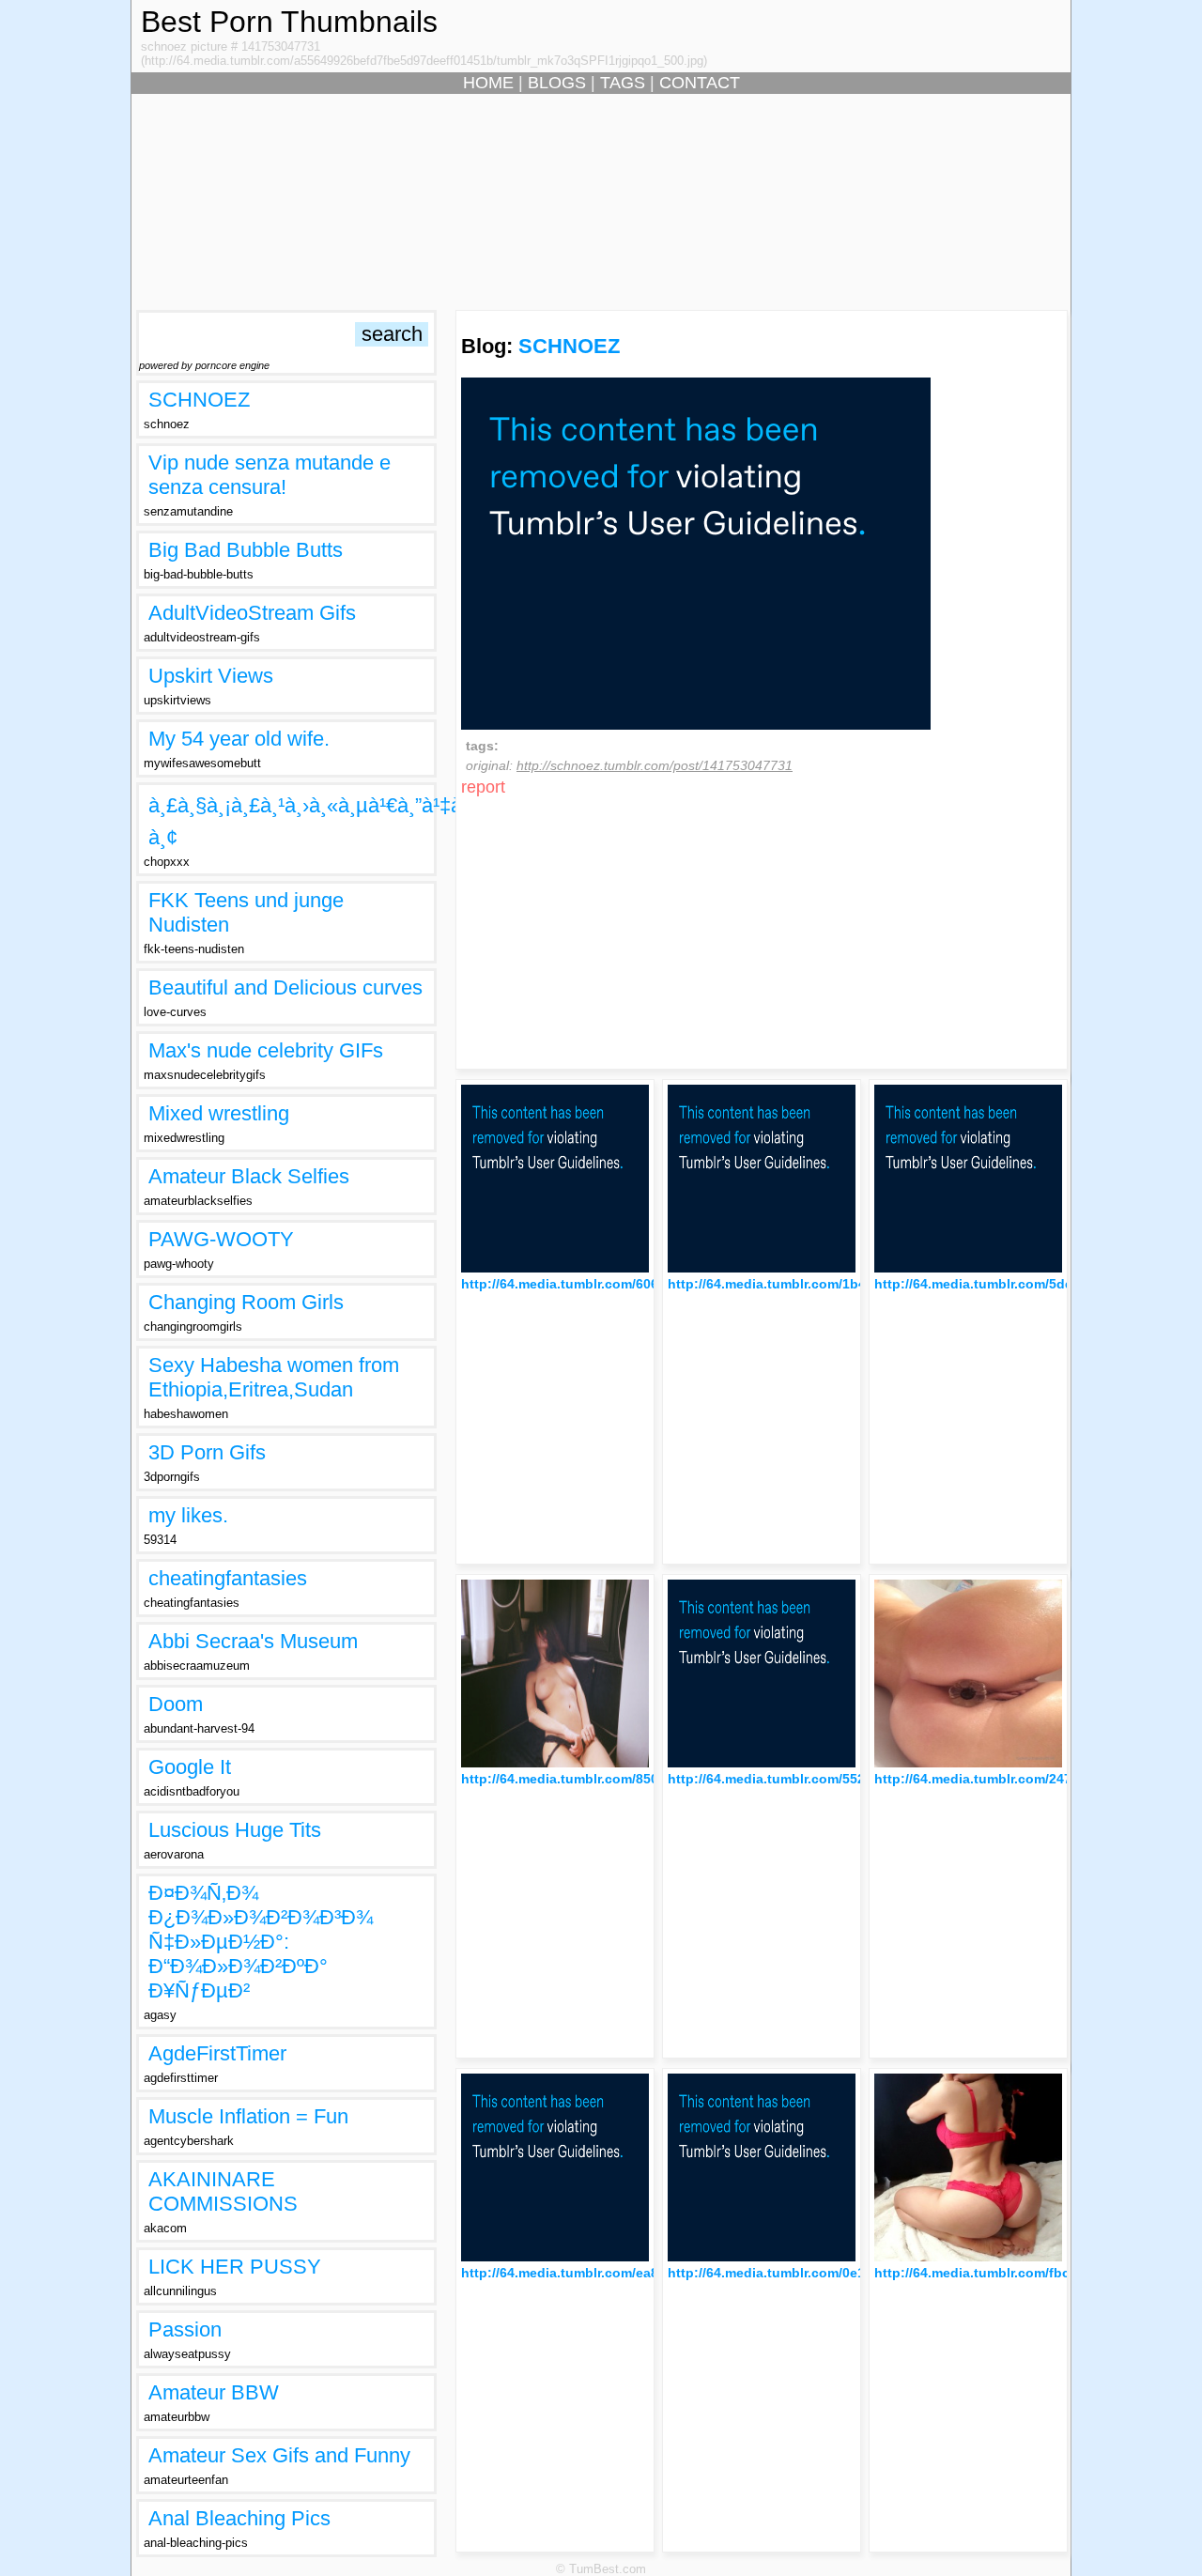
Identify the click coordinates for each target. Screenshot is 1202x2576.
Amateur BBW (214, 2392)
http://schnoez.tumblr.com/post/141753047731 (655, 765)
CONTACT (700, 83)
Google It (190, 1767)
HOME (488, 83)
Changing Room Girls (246, 1302)
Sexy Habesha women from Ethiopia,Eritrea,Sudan (274, 1377)
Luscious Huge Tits (235, 1830)
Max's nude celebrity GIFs (266, 1050)
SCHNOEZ (199, 400)
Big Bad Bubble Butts (246, 550)
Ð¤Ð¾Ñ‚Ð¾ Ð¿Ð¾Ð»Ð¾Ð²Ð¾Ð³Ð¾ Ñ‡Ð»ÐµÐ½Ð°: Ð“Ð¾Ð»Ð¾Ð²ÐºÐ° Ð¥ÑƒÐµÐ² (261, 1942)
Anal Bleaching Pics (239, 2518)
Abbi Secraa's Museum (253, 1641)
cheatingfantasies (228, 1578)
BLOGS (557, 83)
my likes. (188, 1515)
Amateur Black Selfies (249, 1176)
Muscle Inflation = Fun (248, 2116)
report (483, 787)
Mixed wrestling (219, 1113)
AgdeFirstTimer (217, 2053)
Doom (176, 1704)
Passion (185, 2329)
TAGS (623, 83)
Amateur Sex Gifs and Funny (279, 2455)
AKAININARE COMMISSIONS (223, 2191)
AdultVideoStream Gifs (252, 613)
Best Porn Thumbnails (289, 22)
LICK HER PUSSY (235, 2267)
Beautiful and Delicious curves (285, 987)
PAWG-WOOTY (221, 1239)
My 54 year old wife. (239, 739)
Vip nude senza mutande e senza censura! (270, 475)
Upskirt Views (211, 676)
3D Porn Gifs (207, 1452)
